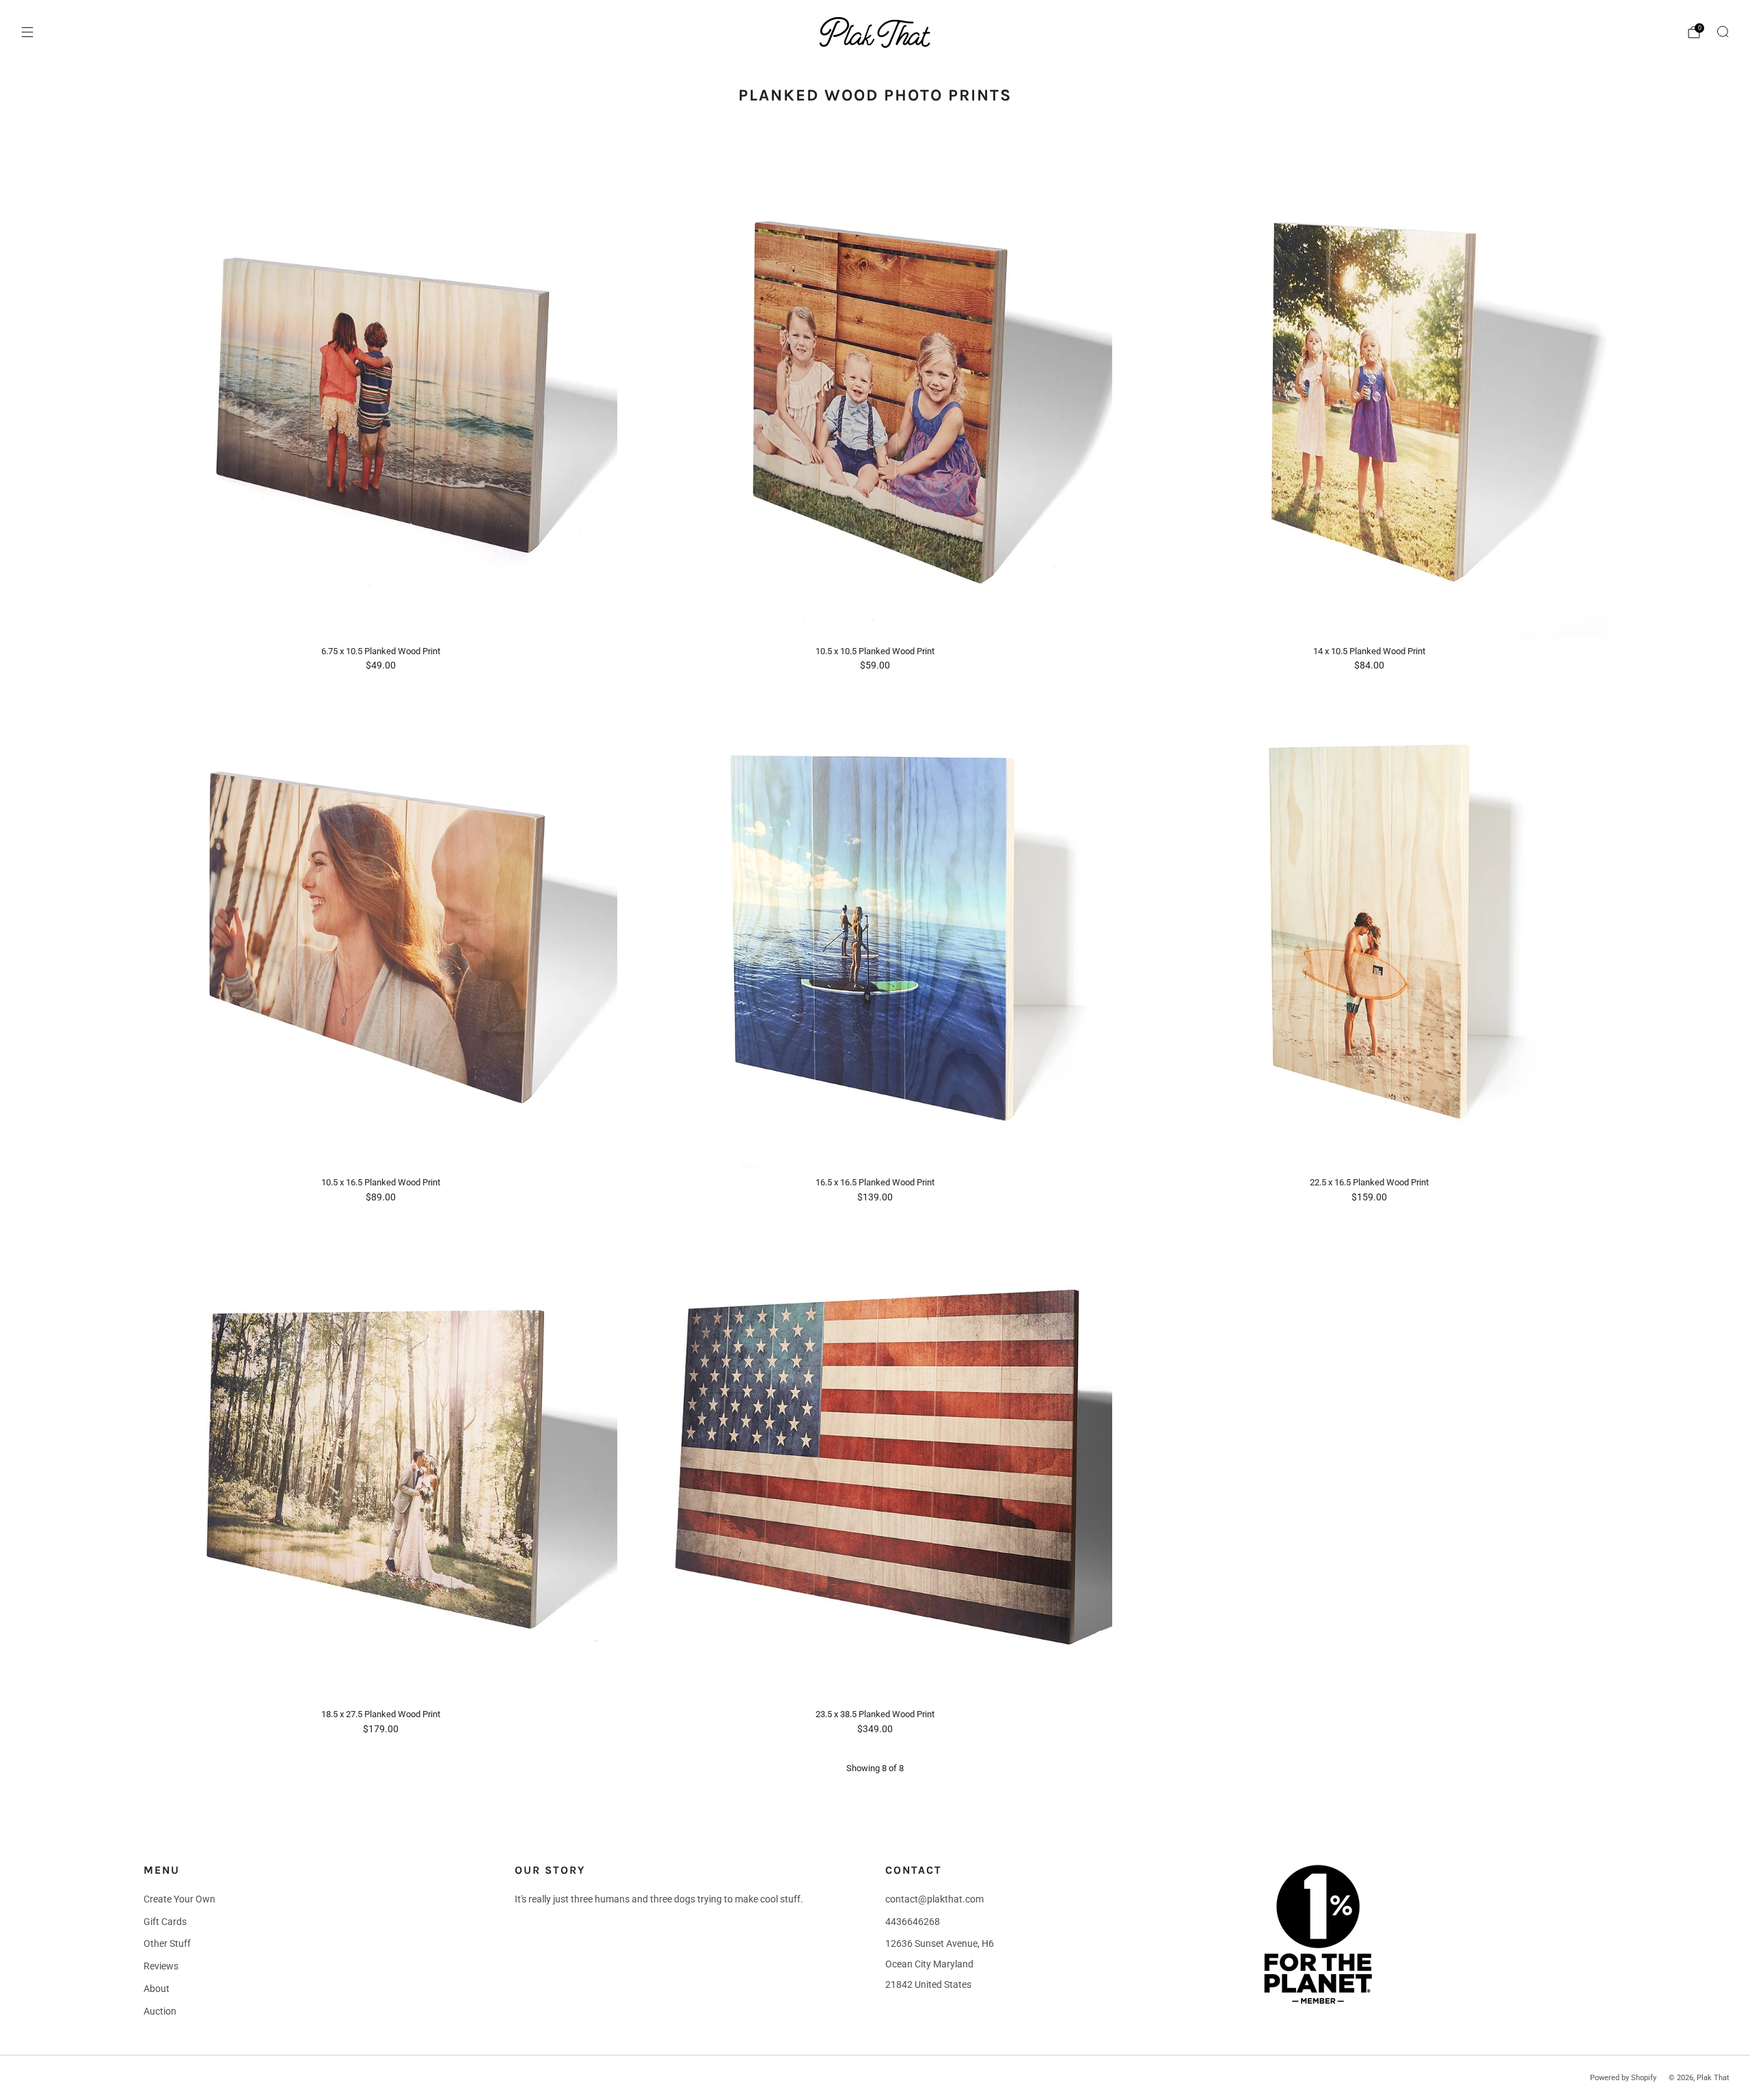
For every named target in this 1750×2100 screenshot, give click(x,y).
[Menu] (27, 32)
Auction (160, 2011)
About (157, 1989)
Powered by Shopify (1623, 2078)
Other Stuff (167, 1943)
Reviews (161, 1966)
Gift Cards (165, 1922)
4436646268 (913, 1922)
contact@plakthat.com (934, 1899)
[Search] (1723, 31)
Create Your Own (179, 1899)
